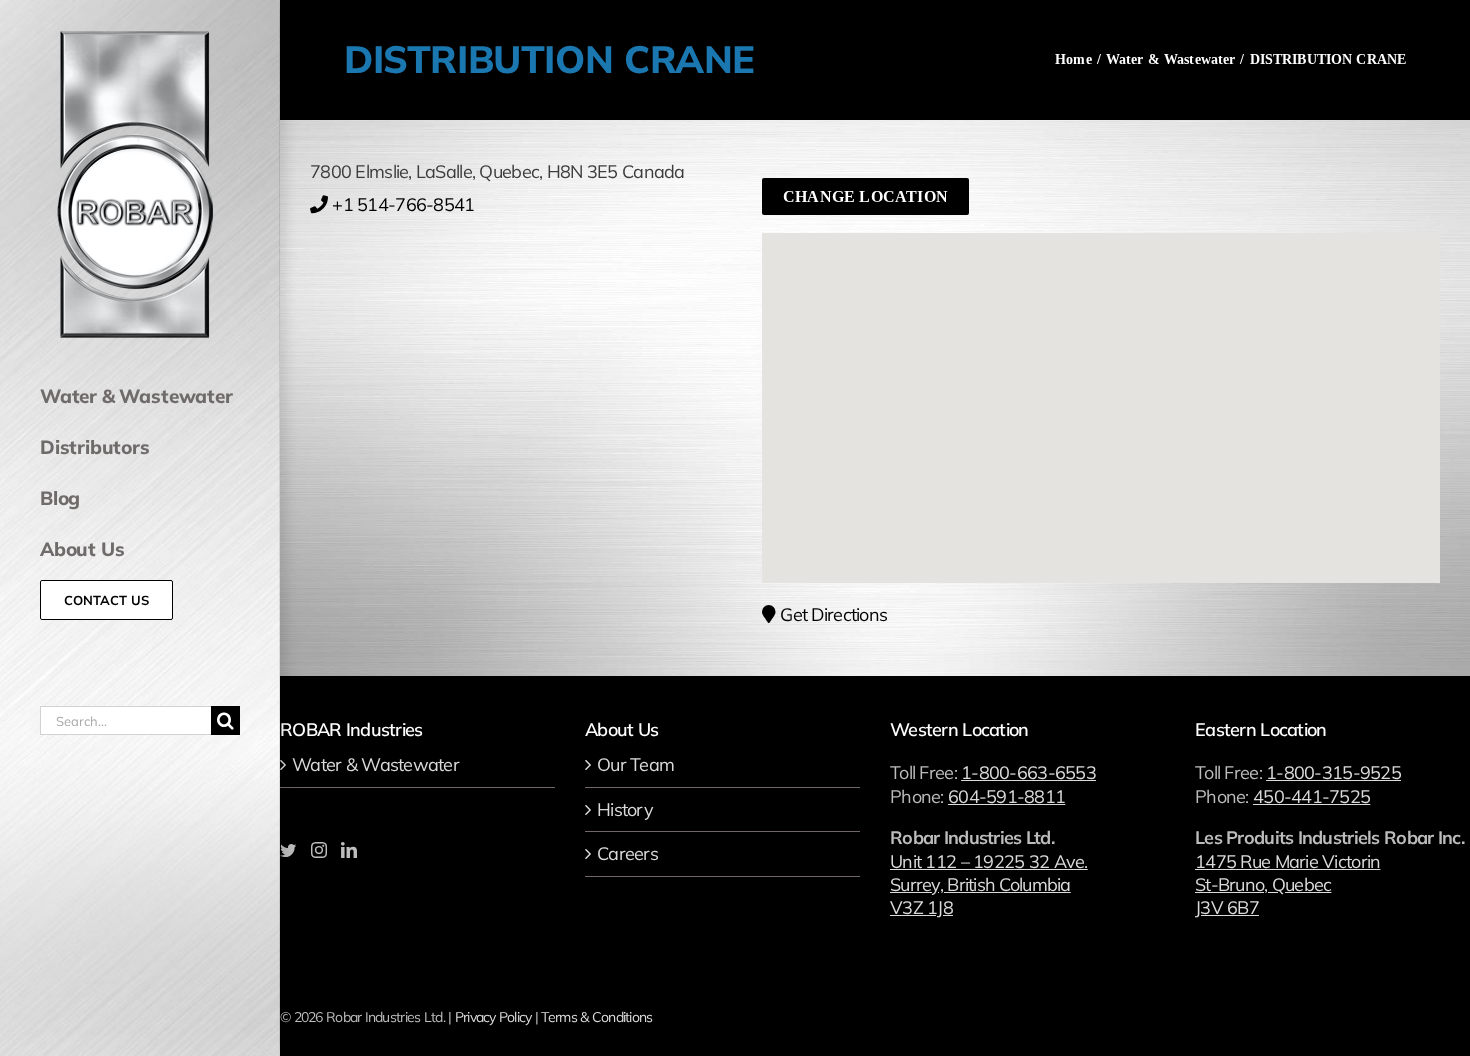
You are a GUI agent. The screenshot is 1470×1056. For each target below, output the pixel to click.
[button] (1101, 385)
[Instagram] (318, 850)
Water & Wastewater (375, 764)
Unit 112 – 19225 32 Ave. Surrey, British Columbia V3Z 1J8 (989, 885)
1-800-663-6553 (1028, 772)
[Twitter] (287, 850)
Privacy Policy (493, 1017)
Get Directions (833, 614)
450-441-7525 (1311, 796)
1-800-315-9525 (1333, 772)
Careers (627, 853)
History (625, 809)
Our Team (635, 764)
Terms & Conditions (596, 1017)
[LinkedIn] (348, 850)
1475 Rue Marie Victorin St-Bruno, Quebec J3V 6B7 (1287, 885)
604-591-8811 (1006, 796)
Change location (865, 196)
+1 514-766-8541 (403, 204)
